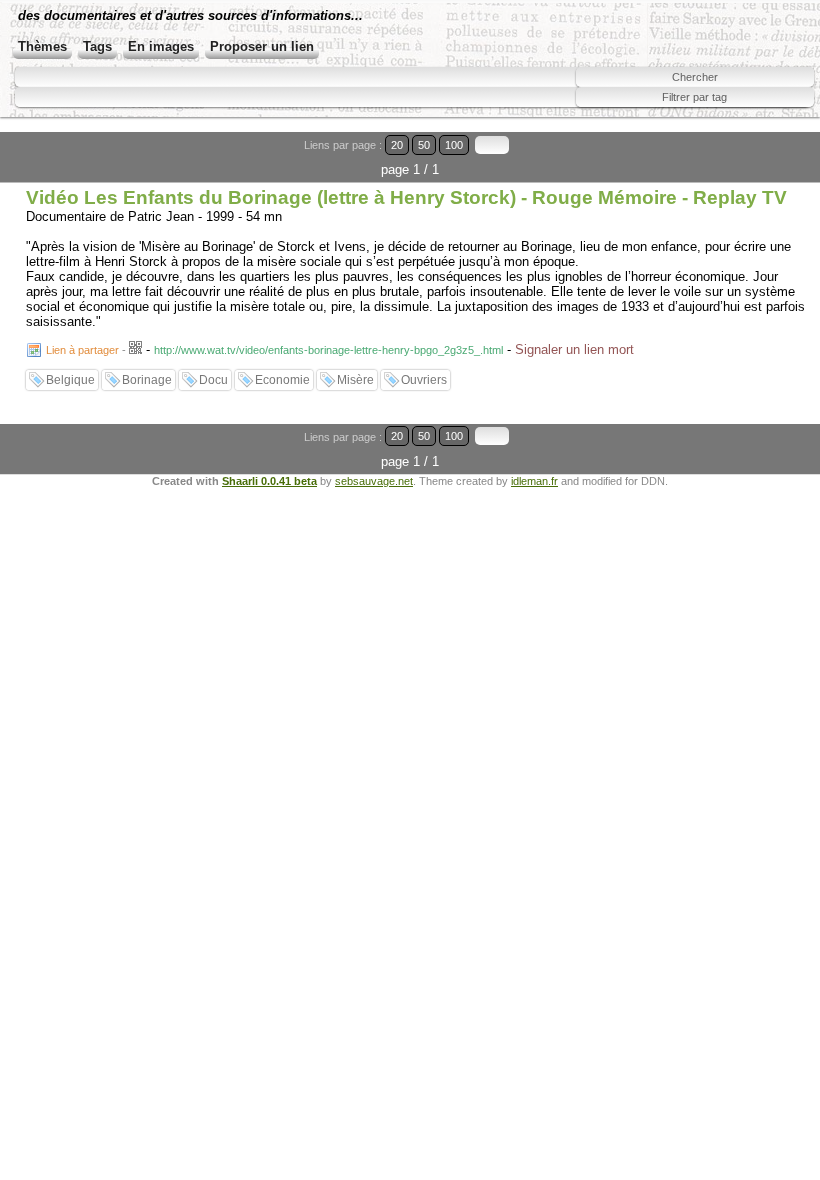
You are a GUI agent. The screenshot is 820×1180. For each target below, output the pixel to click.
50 (424, 145)
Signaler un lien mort (574, 349)
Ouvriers (424, 380)
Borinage (147, 380)
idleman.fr (534, 481)
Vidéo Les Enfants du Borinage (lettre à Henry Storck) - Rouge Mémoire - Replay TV (406, 197)
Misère (355, 380)
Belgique (70, 380)
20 (397, 145)
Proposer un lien (262, 46)
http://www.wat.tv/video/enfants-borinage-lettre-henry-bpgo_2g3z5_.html (328, 350)
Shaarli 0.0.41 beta (269, 481)
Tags (97, 46)
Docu (213, 380)
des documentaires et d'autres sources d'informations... (190, 15)
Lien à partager (82, 350)
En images (161, 46)
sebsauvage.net (374, 481)
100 (454, 145)
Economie (282, 380)
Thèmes (42, 46)
